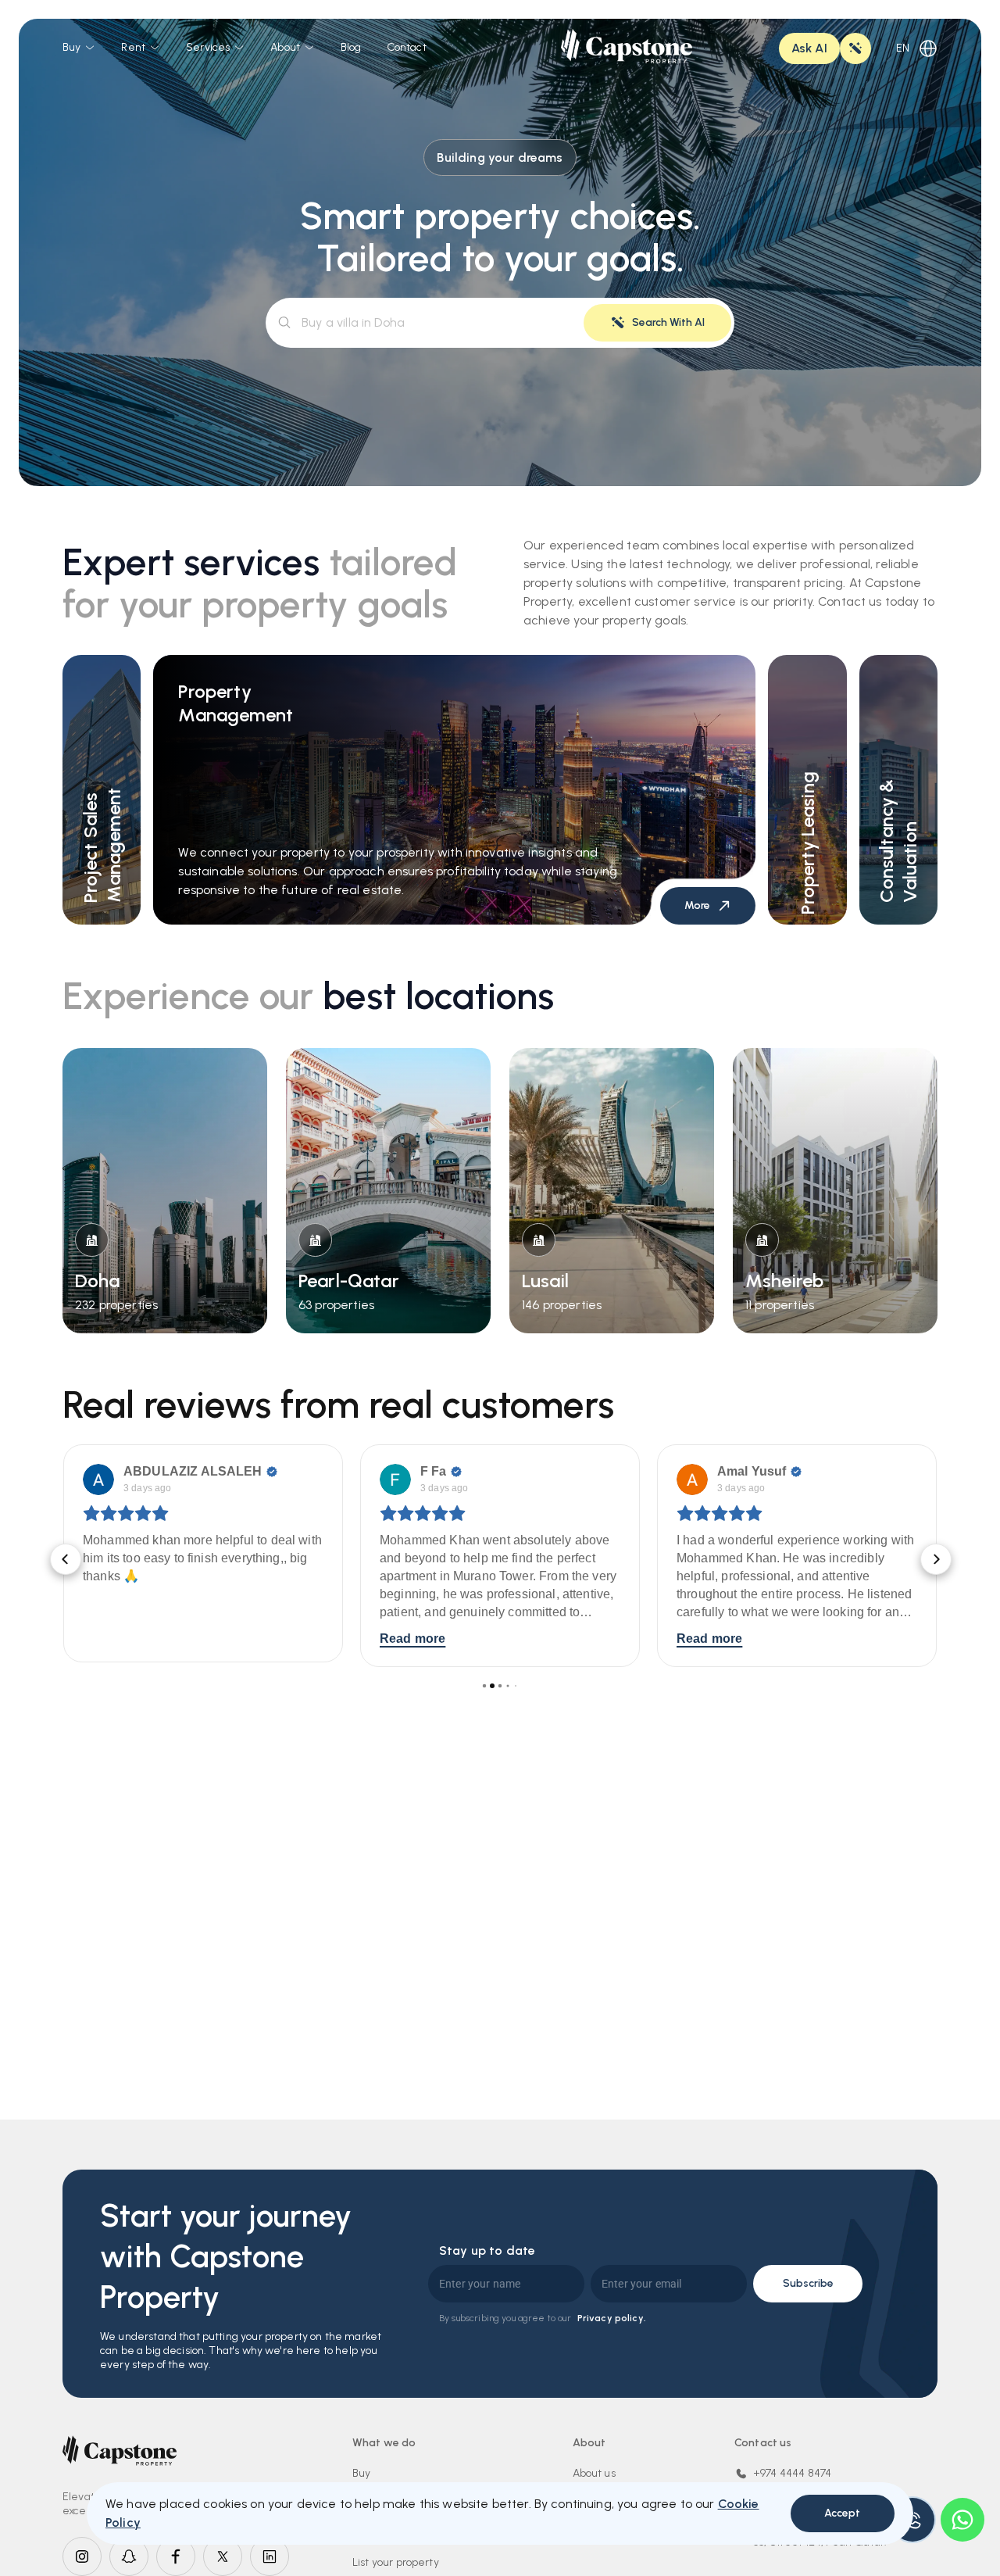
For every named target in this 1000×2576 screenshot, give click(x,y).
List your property (396, 2562)
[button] (62, 1556)
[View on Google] (98, 1479)
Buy (361, 2473)
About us (594, 2473)
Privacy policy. (612, 2318)
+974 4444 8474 (792, 2473)
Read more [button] (116, 1639)
